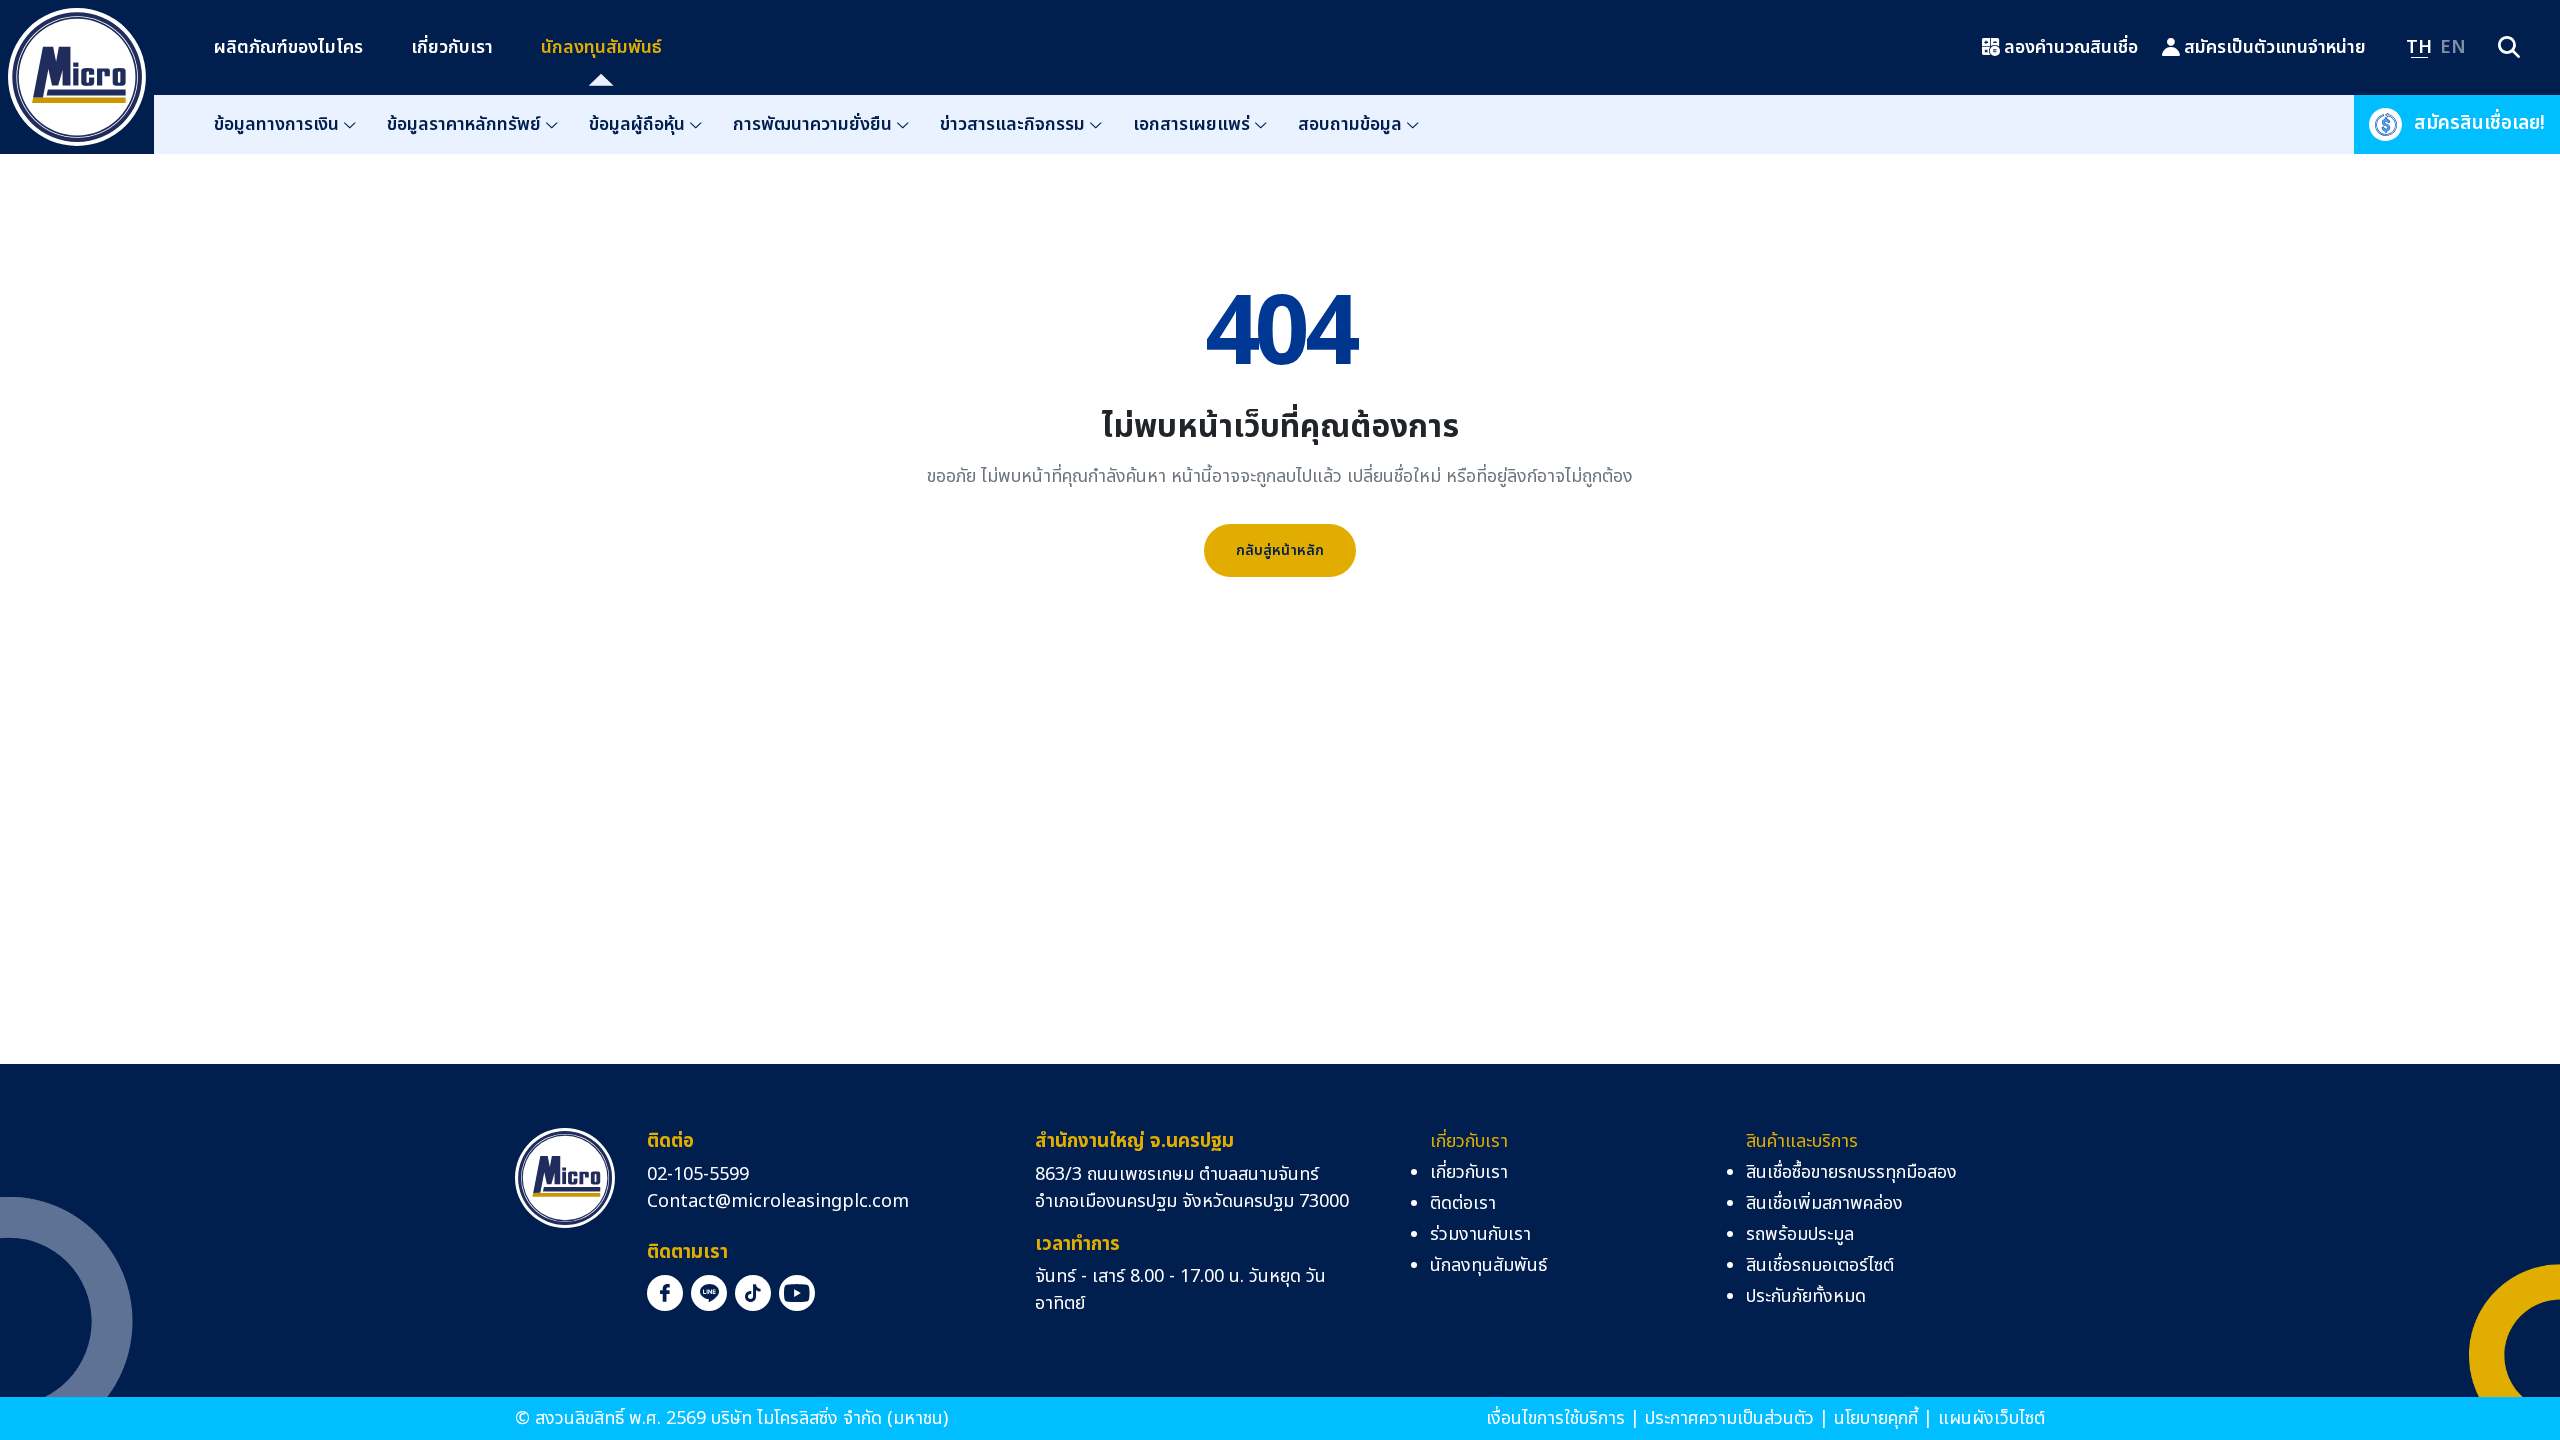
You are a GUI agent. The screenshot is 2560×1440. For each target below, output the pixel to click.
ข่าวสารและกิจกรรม (1012, 124)
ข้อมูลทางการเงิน (276, 124)
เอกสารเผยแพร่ (1191, 124)
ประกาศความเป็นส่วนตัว (1729, 1418)
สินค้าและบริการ (1802, 1141)
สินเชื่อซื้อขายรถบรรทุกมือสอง (1851, 1172)
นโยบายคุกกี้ (1876, 1418)
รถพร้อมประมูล (1800, 1234)
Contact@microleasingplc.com (778, 1201)
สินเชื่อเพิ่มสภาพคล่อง (1824, 1203)
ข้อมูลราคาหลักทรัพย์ (464, 124)
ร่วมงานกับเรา (1480, 1234)
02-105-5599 (698, 1174)
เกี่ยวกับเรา (452, 47)
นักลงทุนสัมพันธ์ (601, 47)
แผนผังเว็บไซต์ (1991, 1418)
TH (2419, 47)
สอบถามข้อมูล (1350, 124)
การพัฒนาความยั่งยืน (812, 124)
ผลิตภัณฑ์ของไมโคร (288, 47)
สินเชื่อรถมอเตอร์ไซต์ (1820, 1265)
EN (2453, 47)
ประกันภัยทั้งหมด (1806, 1296)
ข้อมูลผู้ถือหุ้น (637, 124)
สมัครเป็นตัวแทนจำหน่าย (2275, 47)
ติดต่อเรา (1463, 1203)
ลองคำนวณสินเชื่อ (2071, 47)
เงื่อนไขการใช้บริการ (1555, 1418)
